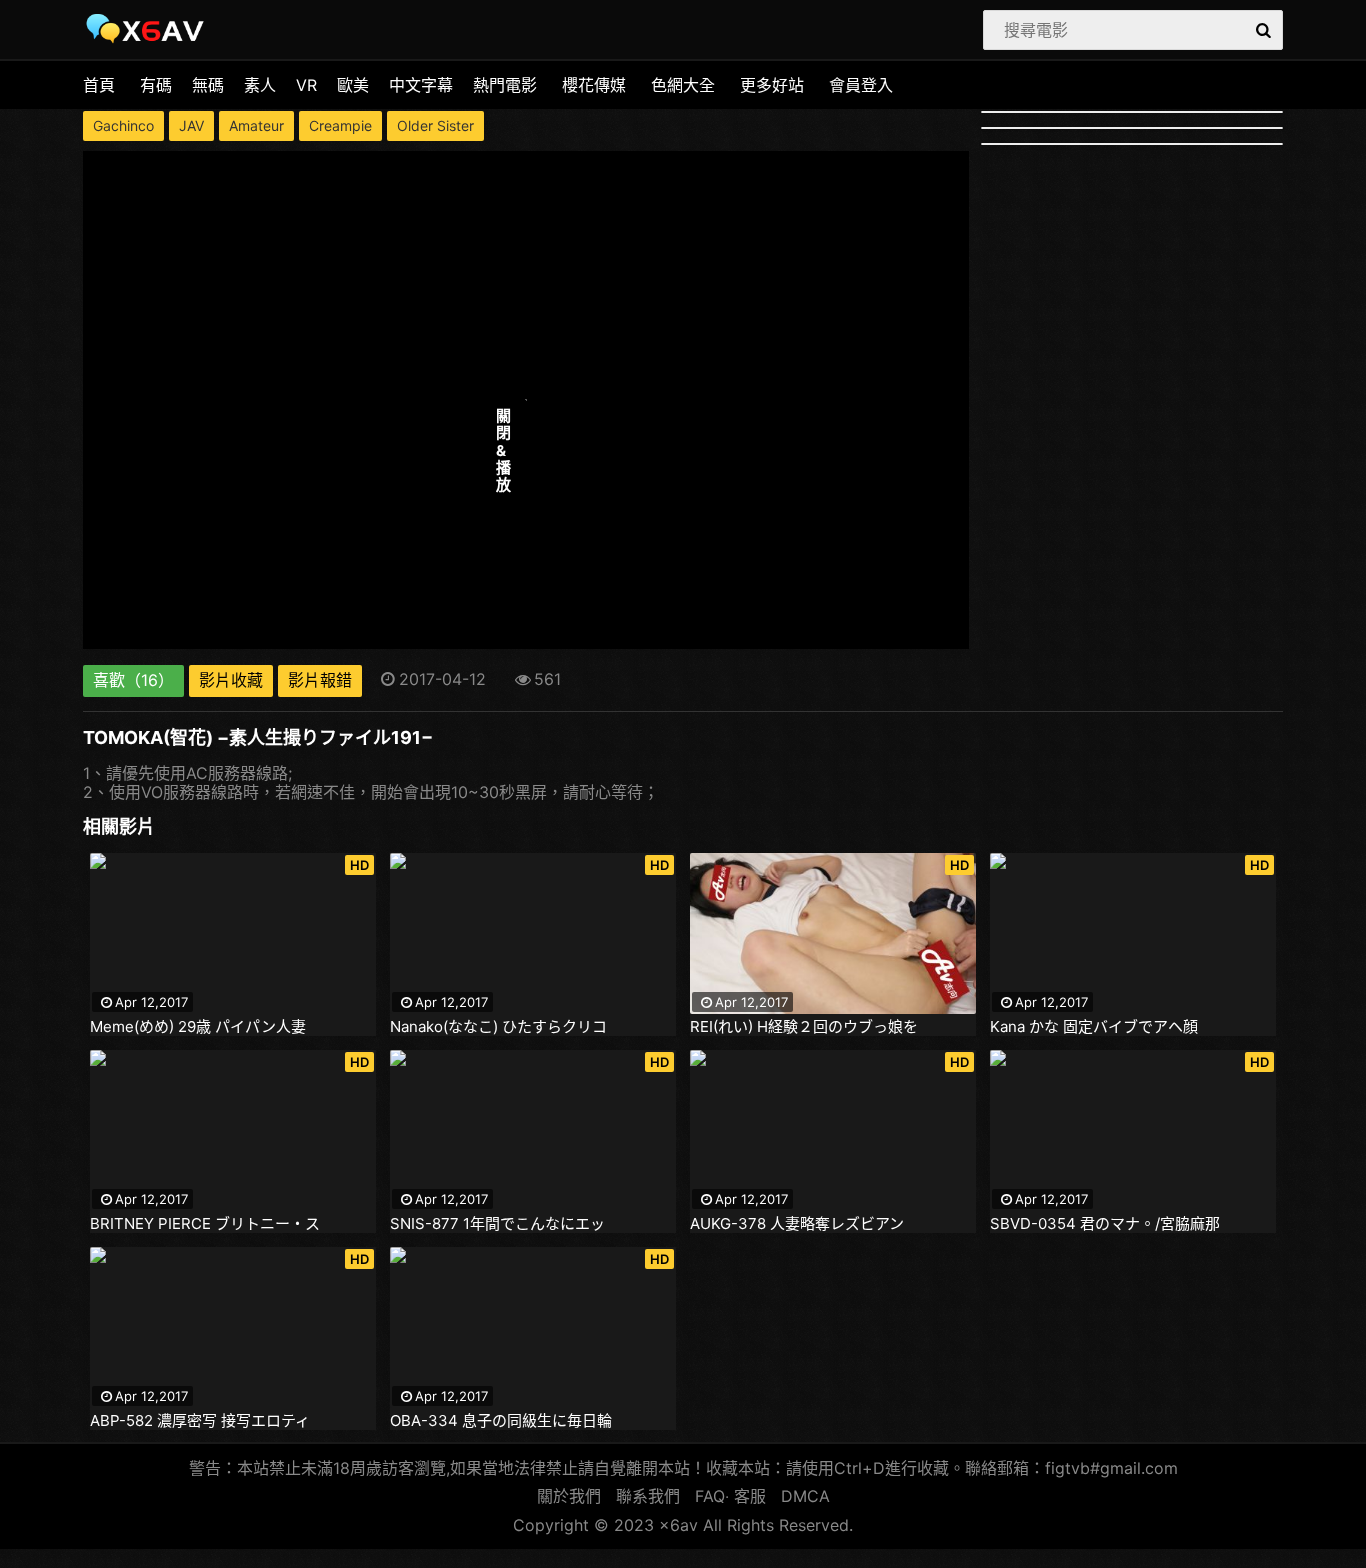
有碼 (156, 85)
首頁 (99, 85)
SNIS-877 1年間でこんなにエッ (497, 1224)
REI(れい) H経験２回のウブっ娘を (804, 1027)
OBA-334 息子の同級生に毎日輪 (501, 1421)
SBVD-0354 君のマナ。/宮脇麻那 (1105, 1224)
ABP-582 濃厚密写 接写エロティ (200, 1421)
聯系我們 (648, 1496)
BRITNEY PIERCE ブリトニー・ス (205, 1224)
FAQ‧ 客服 (730, 1496)
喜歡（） (133, 680)
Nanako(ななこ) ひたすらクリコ (498, 1027)
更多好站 (772, 85)
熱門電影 (505, 85)
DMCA (805, 1496)
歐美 (353, 85)
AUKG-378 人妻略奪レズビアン (797, 1224)
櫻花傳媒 (594, 85)
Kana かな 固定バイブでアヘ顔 (1094, 1027)
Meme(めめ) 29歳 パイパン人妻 (198, 1027)
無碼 (208, 85)
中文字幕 (421, 85)
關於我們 (569, 1496)
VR (306, 85)
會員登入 (861, 85)
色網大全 (683, 85)
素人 (260, 85)
